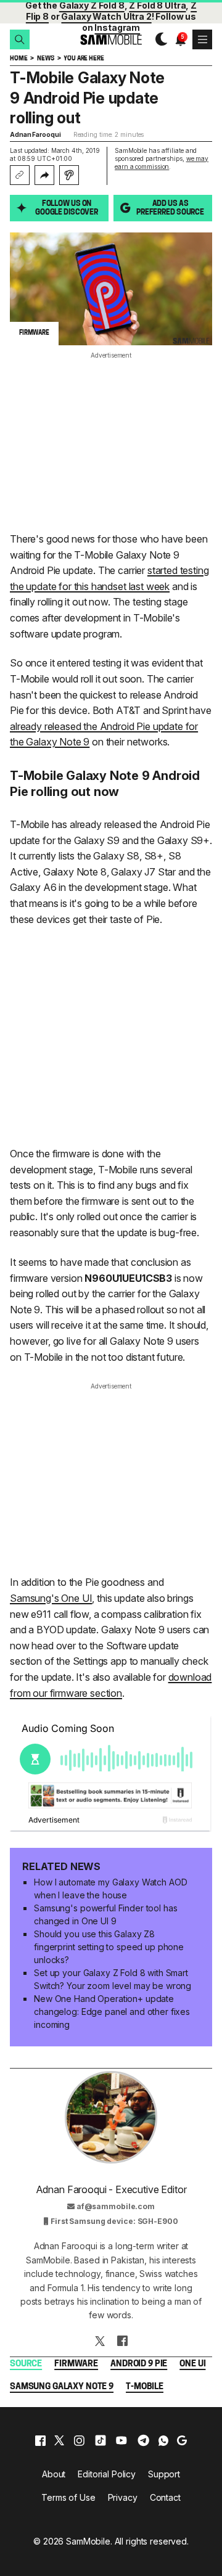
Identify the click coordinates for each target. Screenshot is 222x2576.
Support (164, 2474)
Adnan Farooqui (35, 134)
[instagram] (79, 2440)
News (45, 59)
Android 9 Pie (139, 2364)
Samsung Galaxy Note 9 (62, 2387)
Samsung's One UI (51, 1598)
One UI (192, 2364)
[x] (59, 2440)
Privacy (123, 2497)
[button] (20, 39)
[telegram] (143, 2440)
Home (18, 59)
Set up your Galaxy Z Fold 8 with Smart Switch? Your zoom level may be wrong (113, 1979)
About (54, 2474)
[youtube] (121, 2440)
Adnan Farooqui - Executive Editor (111, 2189)
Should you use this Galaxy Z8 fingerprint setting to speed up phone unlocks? (109, 1947)
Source (26, 2364)
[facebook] (40, 2440)
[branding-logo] (111, 40)
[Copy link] (20, 175)
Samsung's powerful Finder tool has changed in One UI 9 (105, 1914)
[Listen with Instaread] (69, 175)
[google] (182, 2440)
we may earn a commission (162, 162)
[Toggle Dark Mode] (158, 39)
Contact (165, 2497)
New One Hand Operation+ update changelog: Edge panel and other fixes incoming (112, 2012)
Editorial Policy (107, 2474)
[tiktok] (101, 2440)
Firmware (76, 2364)
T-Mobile (145, 2387)
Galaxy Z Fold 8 (92, 5)
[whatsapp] (163, 2440)
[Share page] (44, 175)
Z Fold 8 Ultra (157, 5)
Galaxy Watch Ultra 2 (106, 16)
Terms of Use (68, 2497)
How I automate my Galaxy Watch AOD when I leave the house (110, 1889)
